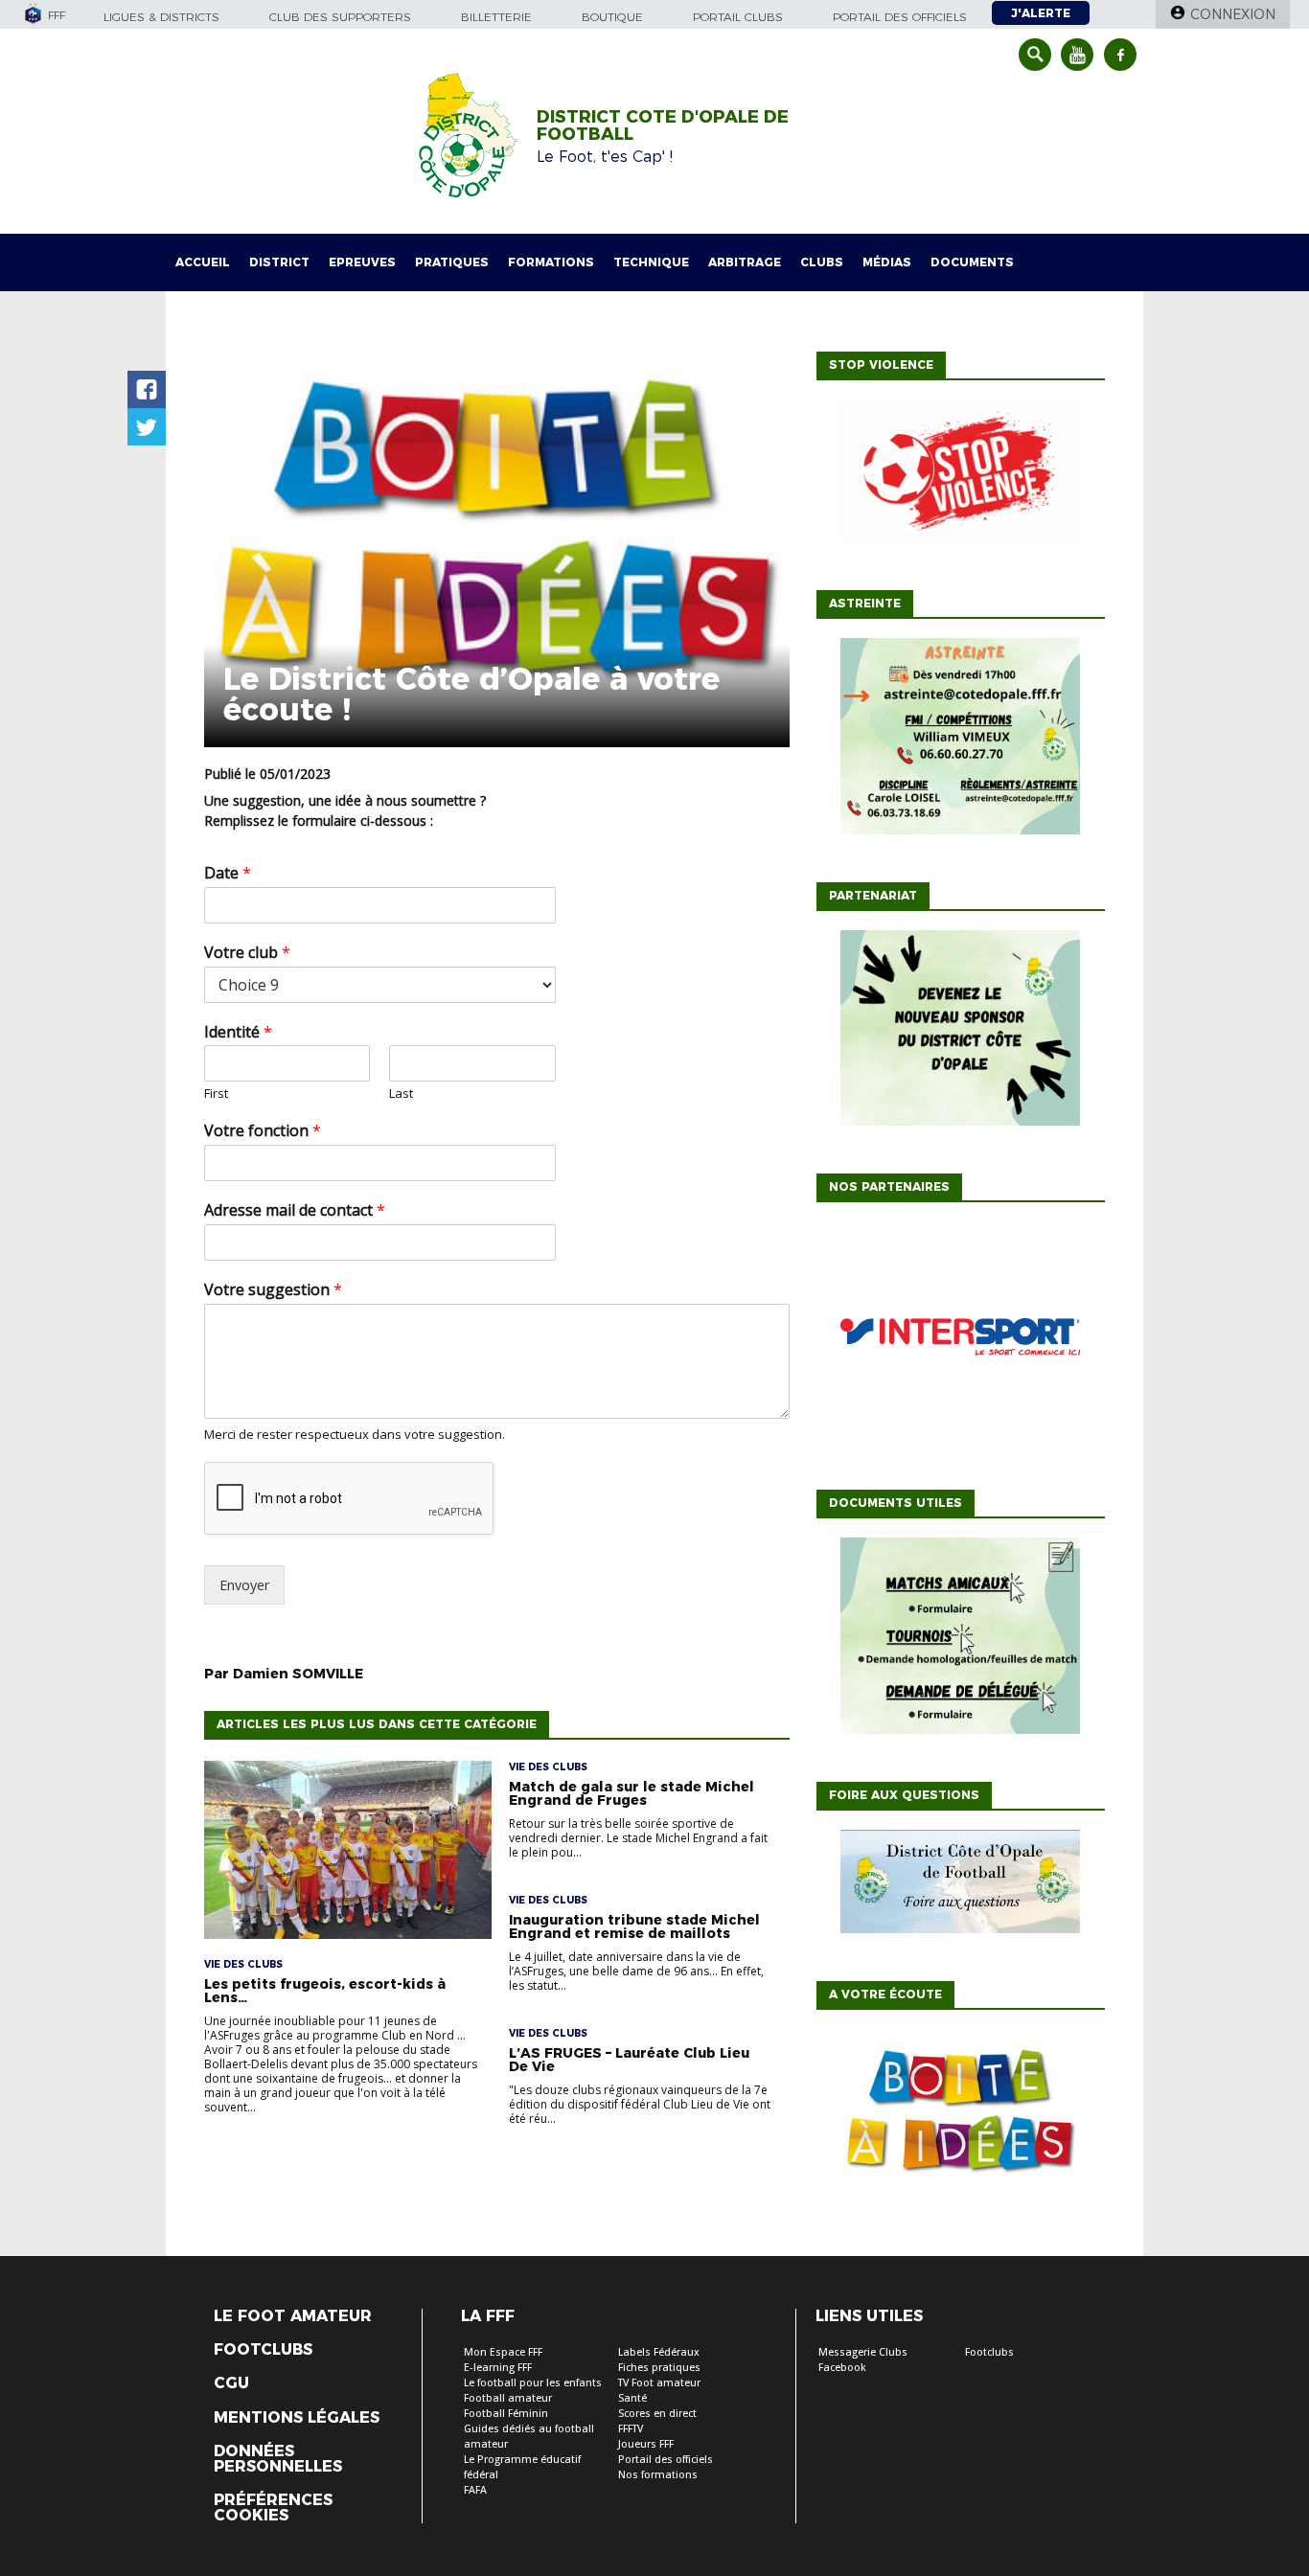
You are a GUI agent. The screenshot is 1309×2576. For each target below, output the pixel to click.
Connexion (1233, 14)
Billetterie (496, 17)
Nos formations (658, 2475)
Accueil (203, 262)
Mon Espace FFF (503, 2352)
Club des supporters (340, 17)
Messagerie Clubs (863, 2352)
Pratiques (452, 262)
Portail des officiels (900, 17)
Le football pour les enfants (533, 2383)
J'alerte (1041, 13)
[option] (960, 1341)
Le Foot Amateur (293, 2316)
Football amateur (508, 2398)
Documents (972, 262)
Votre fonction (263, 1131)
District (279, 262)
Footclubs (263, 2350)
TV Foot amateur (659, 2383)
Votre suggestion (273, 1290)
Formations (551, 262)
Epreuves (362, 262)
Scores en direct (657, 2414)
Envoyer (244, 1585)
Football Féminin (506, 2414)
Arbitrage (745, 262)
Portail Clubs (738, 17)
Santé (632, 2398)
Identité (238, 1032)
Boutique (612, 17)
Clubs (822, 262)
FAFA (475, 2490)
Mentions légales (297, 2418)
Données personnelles (278, 2459)
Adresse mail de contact (295, 1210)
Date (228, 873)
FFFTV (631, 2429)
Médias (887, 262)
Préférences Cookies (273, 2508)
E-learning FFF (498, 2368)
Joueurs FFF (646, 2444)
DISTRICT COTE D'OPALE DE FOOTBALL (663, 125)
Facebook (842, 2368)
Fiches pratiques (659, 2368)
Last (401, 1094)
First (216, 1094)
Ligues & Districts (161, 17)
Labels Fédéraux (659, 2352)
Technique (651, 262)
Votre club (247, 953)
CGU (231, 2383)
